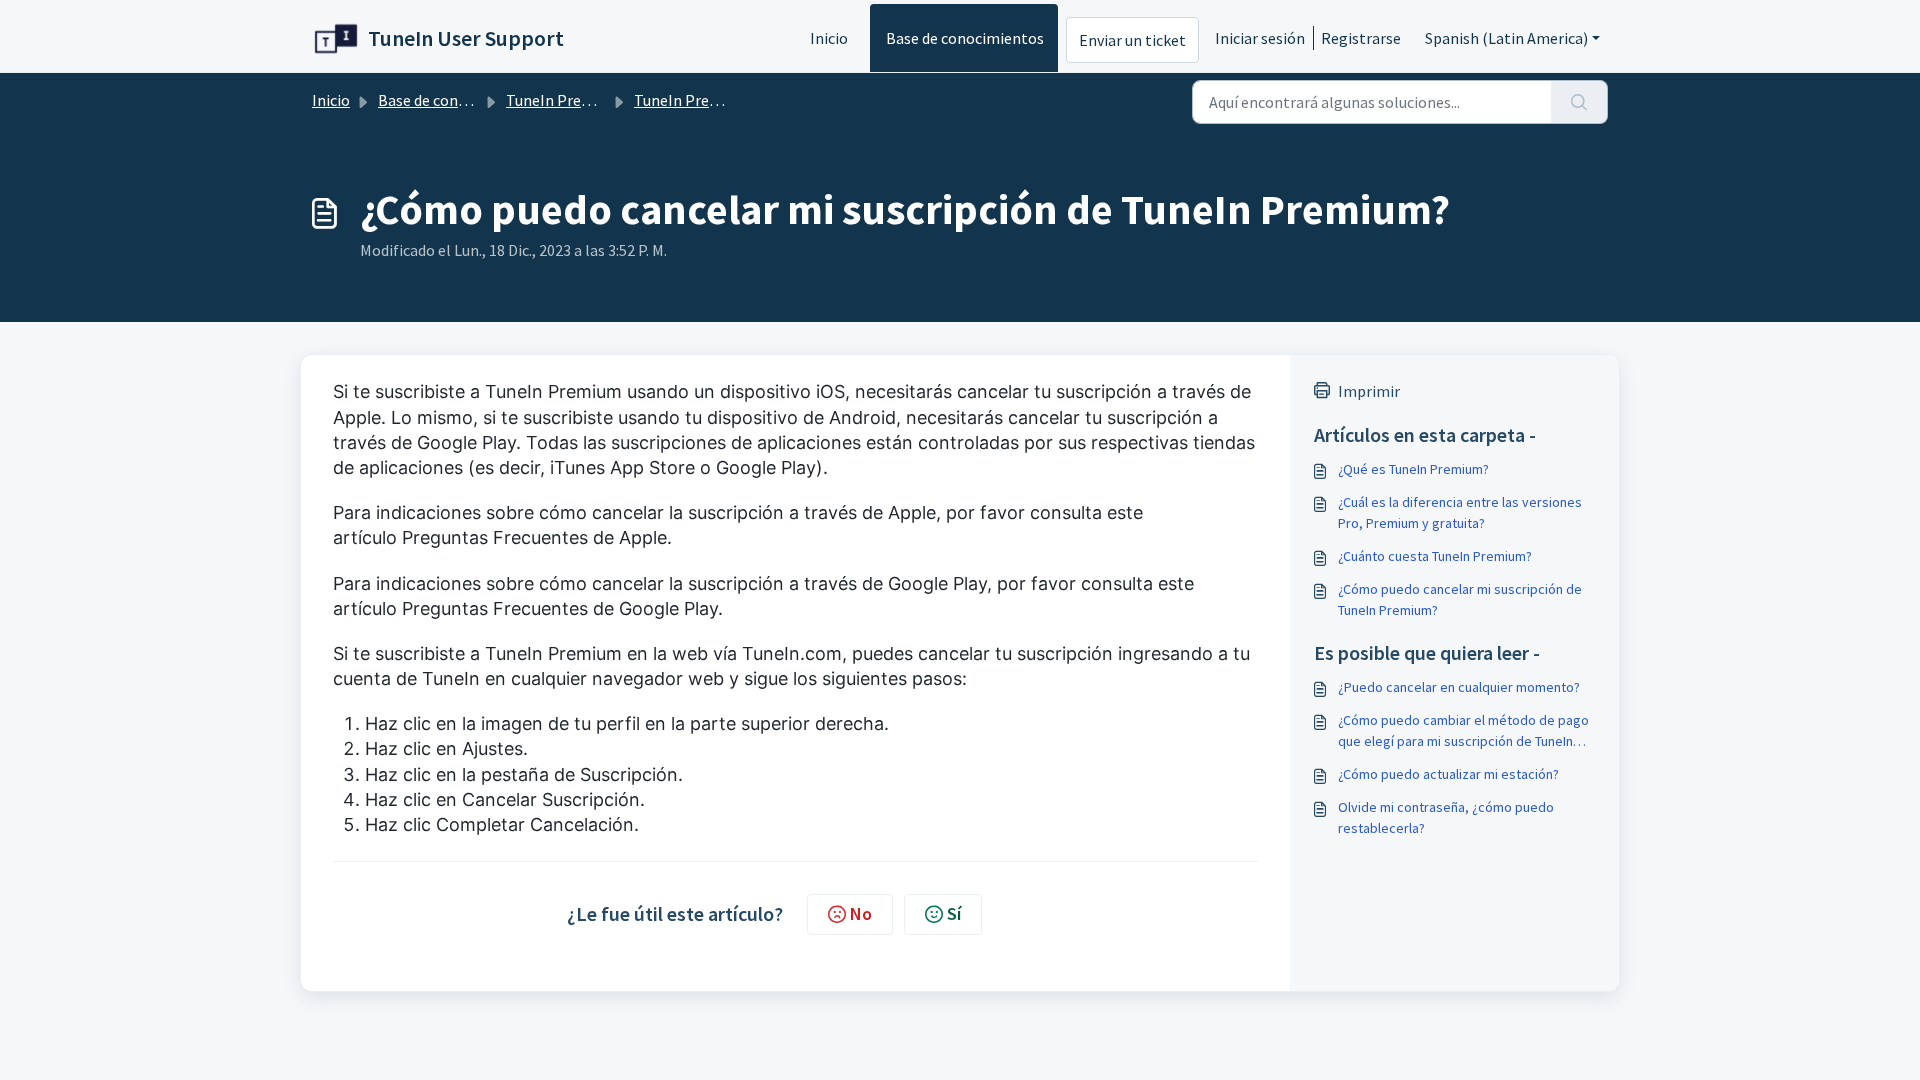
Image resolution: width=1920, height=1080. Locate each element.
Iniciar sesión (1260, 38)
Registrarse (1361, 38)
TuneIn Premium (563, 100)
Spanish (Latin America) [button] (1506, 38)
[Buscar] (1579, 102)
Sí (954, 913)
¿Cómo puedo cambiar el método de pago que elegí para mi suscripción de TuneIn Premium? (1463, 731)
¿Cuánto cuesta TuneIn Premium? (1435, 556)
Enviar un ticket (1132, 40)
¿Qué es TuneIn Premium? (1413, 469)
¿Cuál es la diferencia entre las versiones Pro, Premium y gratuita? (1460, 512)
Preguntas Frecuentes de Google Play (560, 608)
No (861, 913)
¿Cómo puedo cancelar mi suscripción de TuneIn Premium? (1460, 599)
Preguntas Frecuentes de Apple (534, 537)
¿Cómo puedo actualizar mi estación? (1448, 774)
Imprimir (1369, 391)
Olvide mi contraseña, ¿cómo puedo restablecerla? (1446, 817)
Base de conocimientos (965, 38)
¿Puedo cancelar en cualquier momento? (1459, 687)
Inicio (829, 38)
